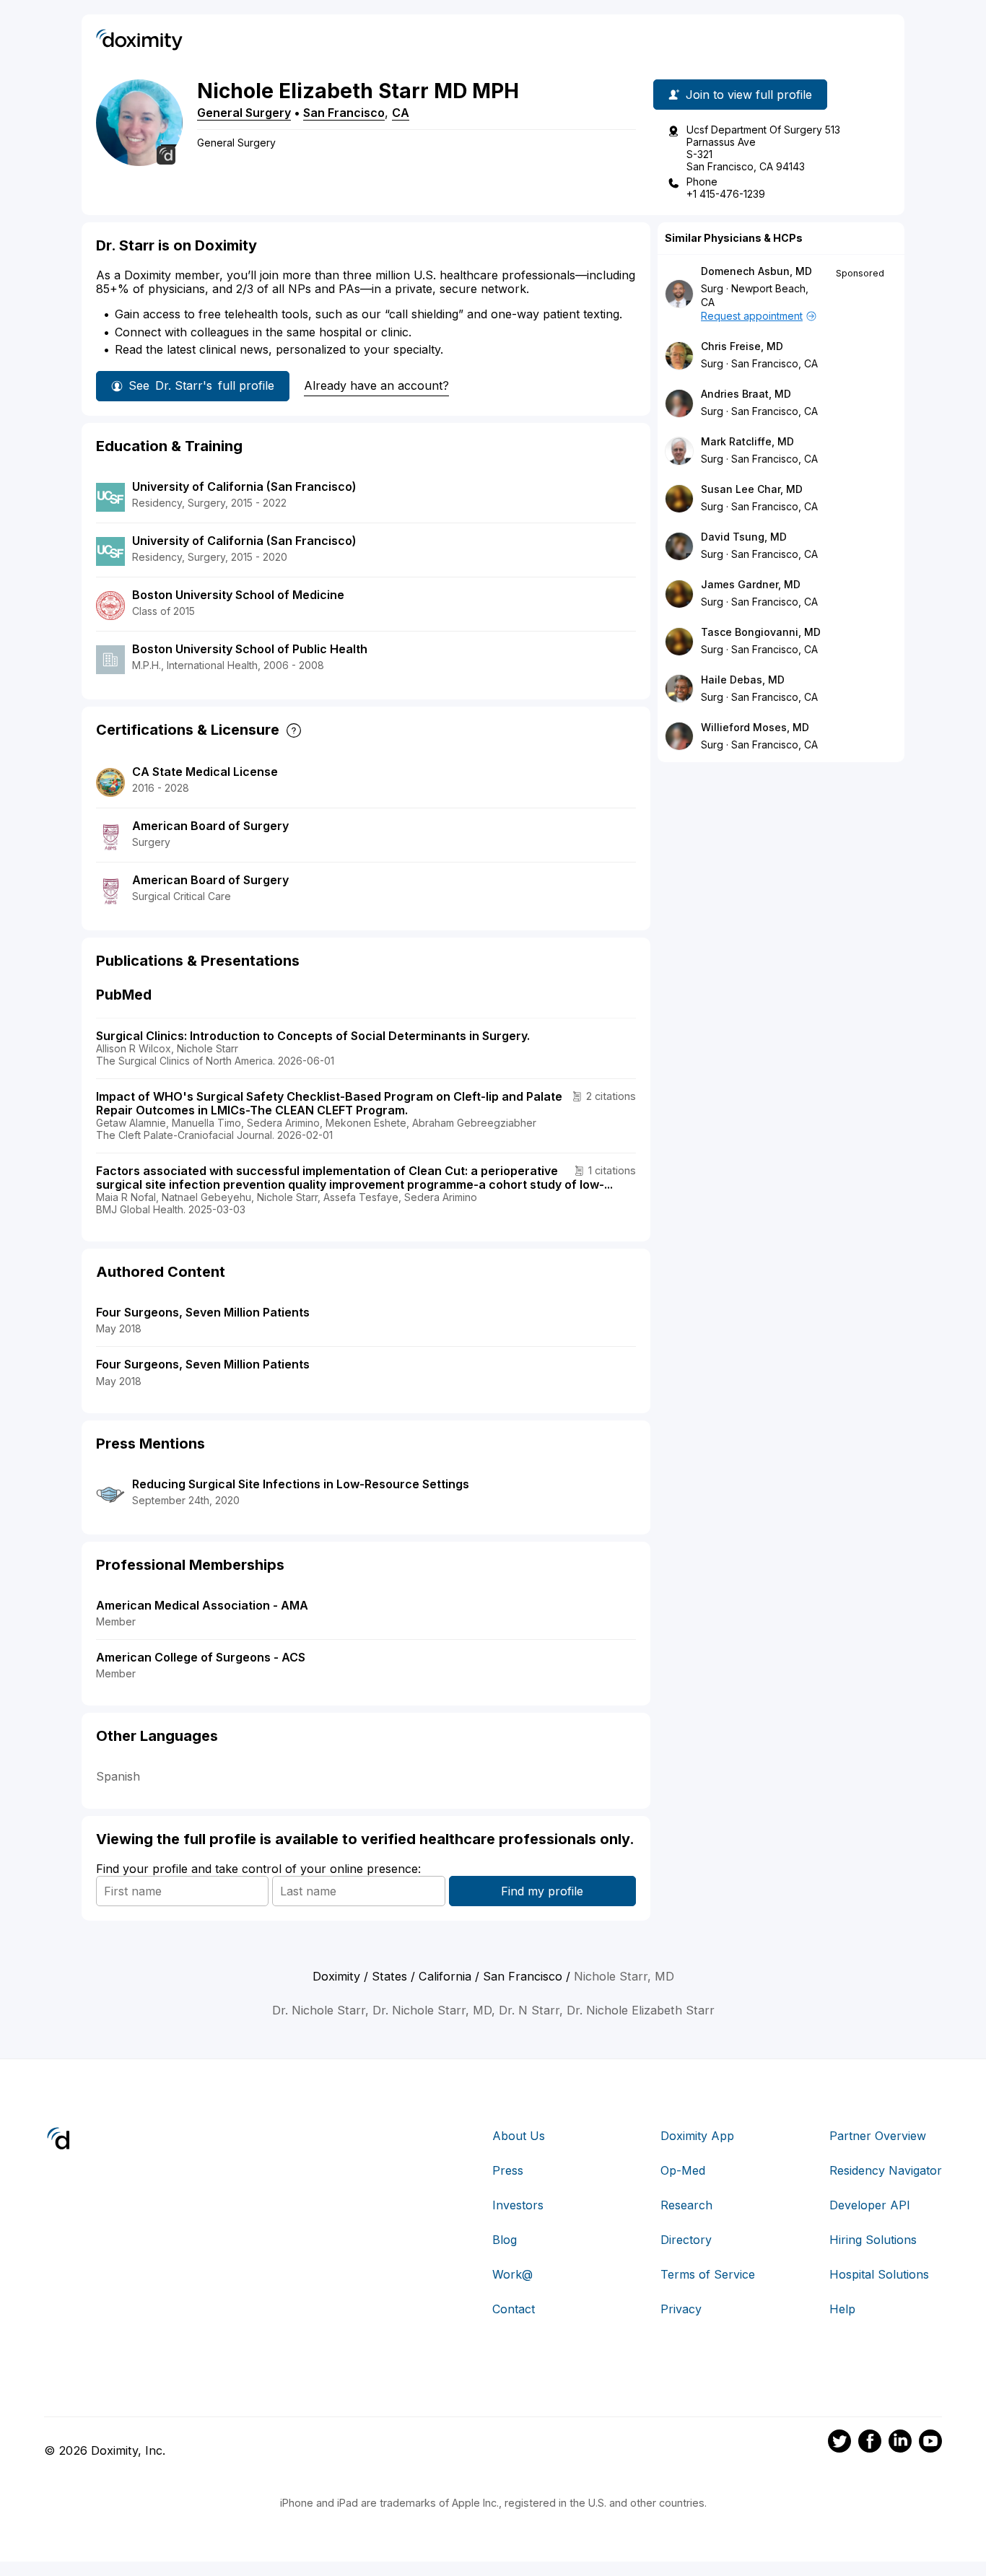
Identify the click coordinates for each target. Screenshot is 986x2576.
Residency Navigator (886, 2170)
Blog (505, 2240)
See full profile (201, 385)
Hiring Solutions (873, 2240)
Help (842, 2309)
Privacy (681, 2309)
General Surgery (244, 113)
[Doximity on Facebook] (870, 2443)
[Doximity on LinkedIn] (900, 2443)
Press (508, 2170)
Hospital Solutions (879, 2274)
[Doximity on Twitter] (839, 2443)
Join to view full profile (749, 95)
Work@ (512, 2274)
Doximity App (697, 2136)
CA (401, 113)
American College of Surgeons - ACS (201, 1657)
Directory (686, 2240)
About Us (519, 2136)
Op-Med (683, 2170)
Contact (514, 2309)
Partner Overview (878, 2136)
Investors (518, 2205)
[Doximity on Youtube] (930, 2443)
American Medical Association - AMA (202, 1605)
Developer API (870, 2205)
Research (686, 2205)
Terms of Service (708, 2274)
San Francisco (344, 113)
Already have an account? (376, 385)
